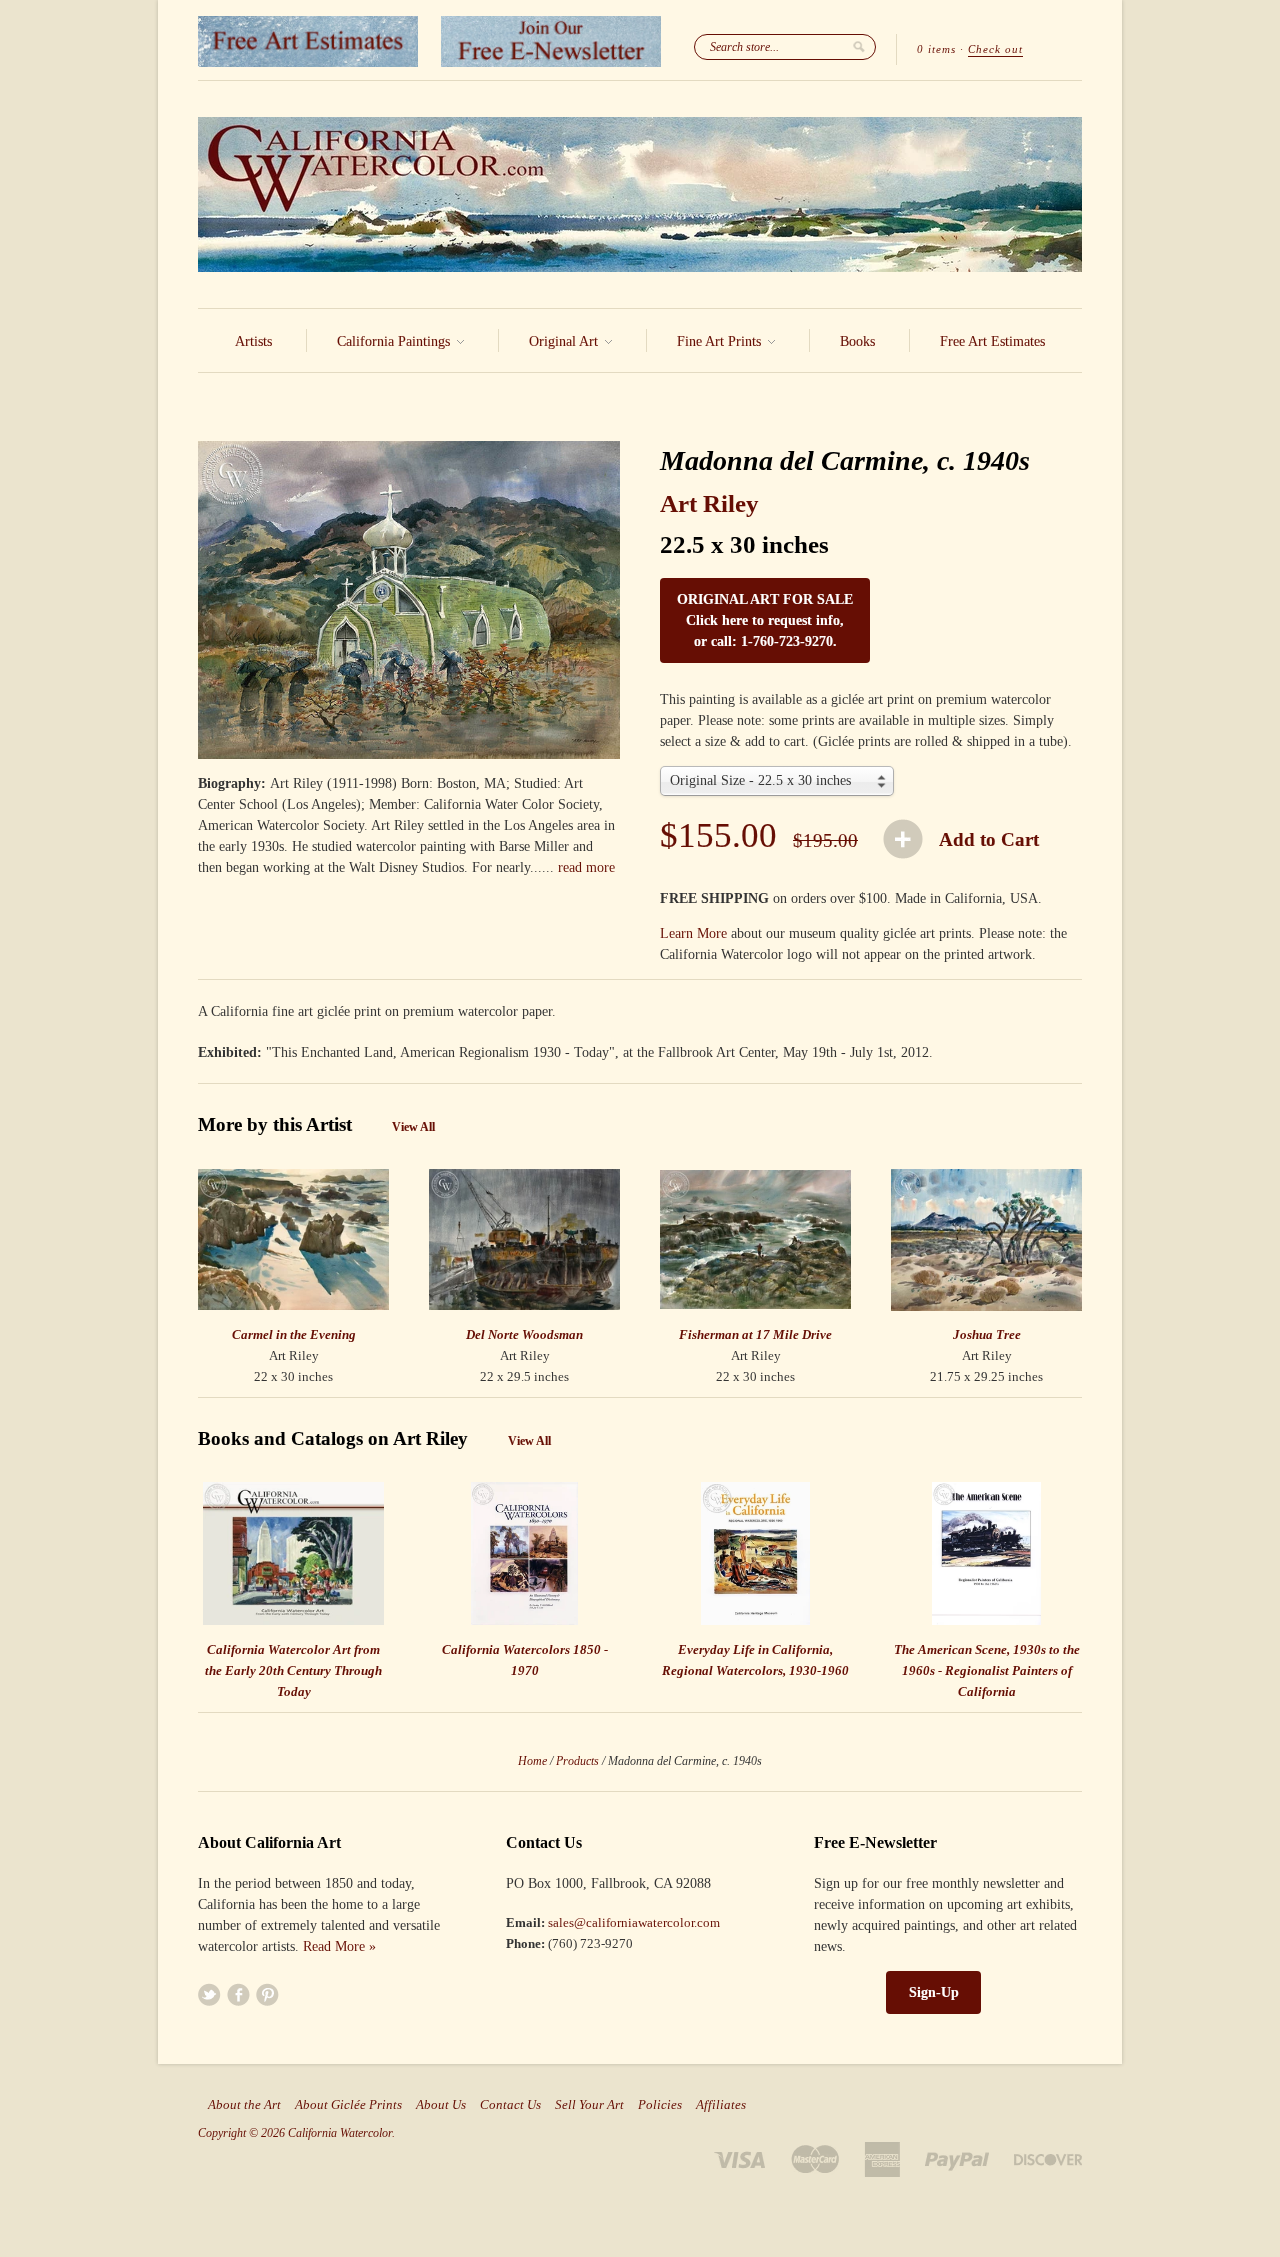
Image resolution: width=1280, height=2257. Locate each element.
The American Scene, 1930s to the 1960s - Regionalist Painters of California (987, 1670)
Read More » (339, 1946)
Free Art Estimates (992, 341)
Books (857, 341)
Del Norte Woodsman (524, 1334)
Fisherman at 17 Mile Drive (755, 1334)
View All (413, 1127)
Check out (995, 49)
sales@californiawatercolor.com (634, 1922)
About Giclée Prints (348, 2105)
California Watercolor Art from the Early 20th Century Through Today (293, 1670)
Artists (253, 341)
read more (586, 867)
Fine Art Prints (721, 341)
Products (577, 1761)
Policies (660, 2105)
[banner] (640, 194)
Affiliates (721, 2105)
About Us (441, 2105)
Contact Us (510, 2105)
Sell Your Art (589, 2105)
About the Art (244, 2105)
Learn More (693, 933)
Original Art (565, 341)
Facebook (238, 1994)
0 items (936, 49)
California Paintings (395, 341)
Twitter (209, 1994)
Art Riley (709, 503)
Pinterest (267, 1994)
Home (532, 1761)
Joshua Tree (987, 1334)
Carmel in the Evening (294, 1334)
